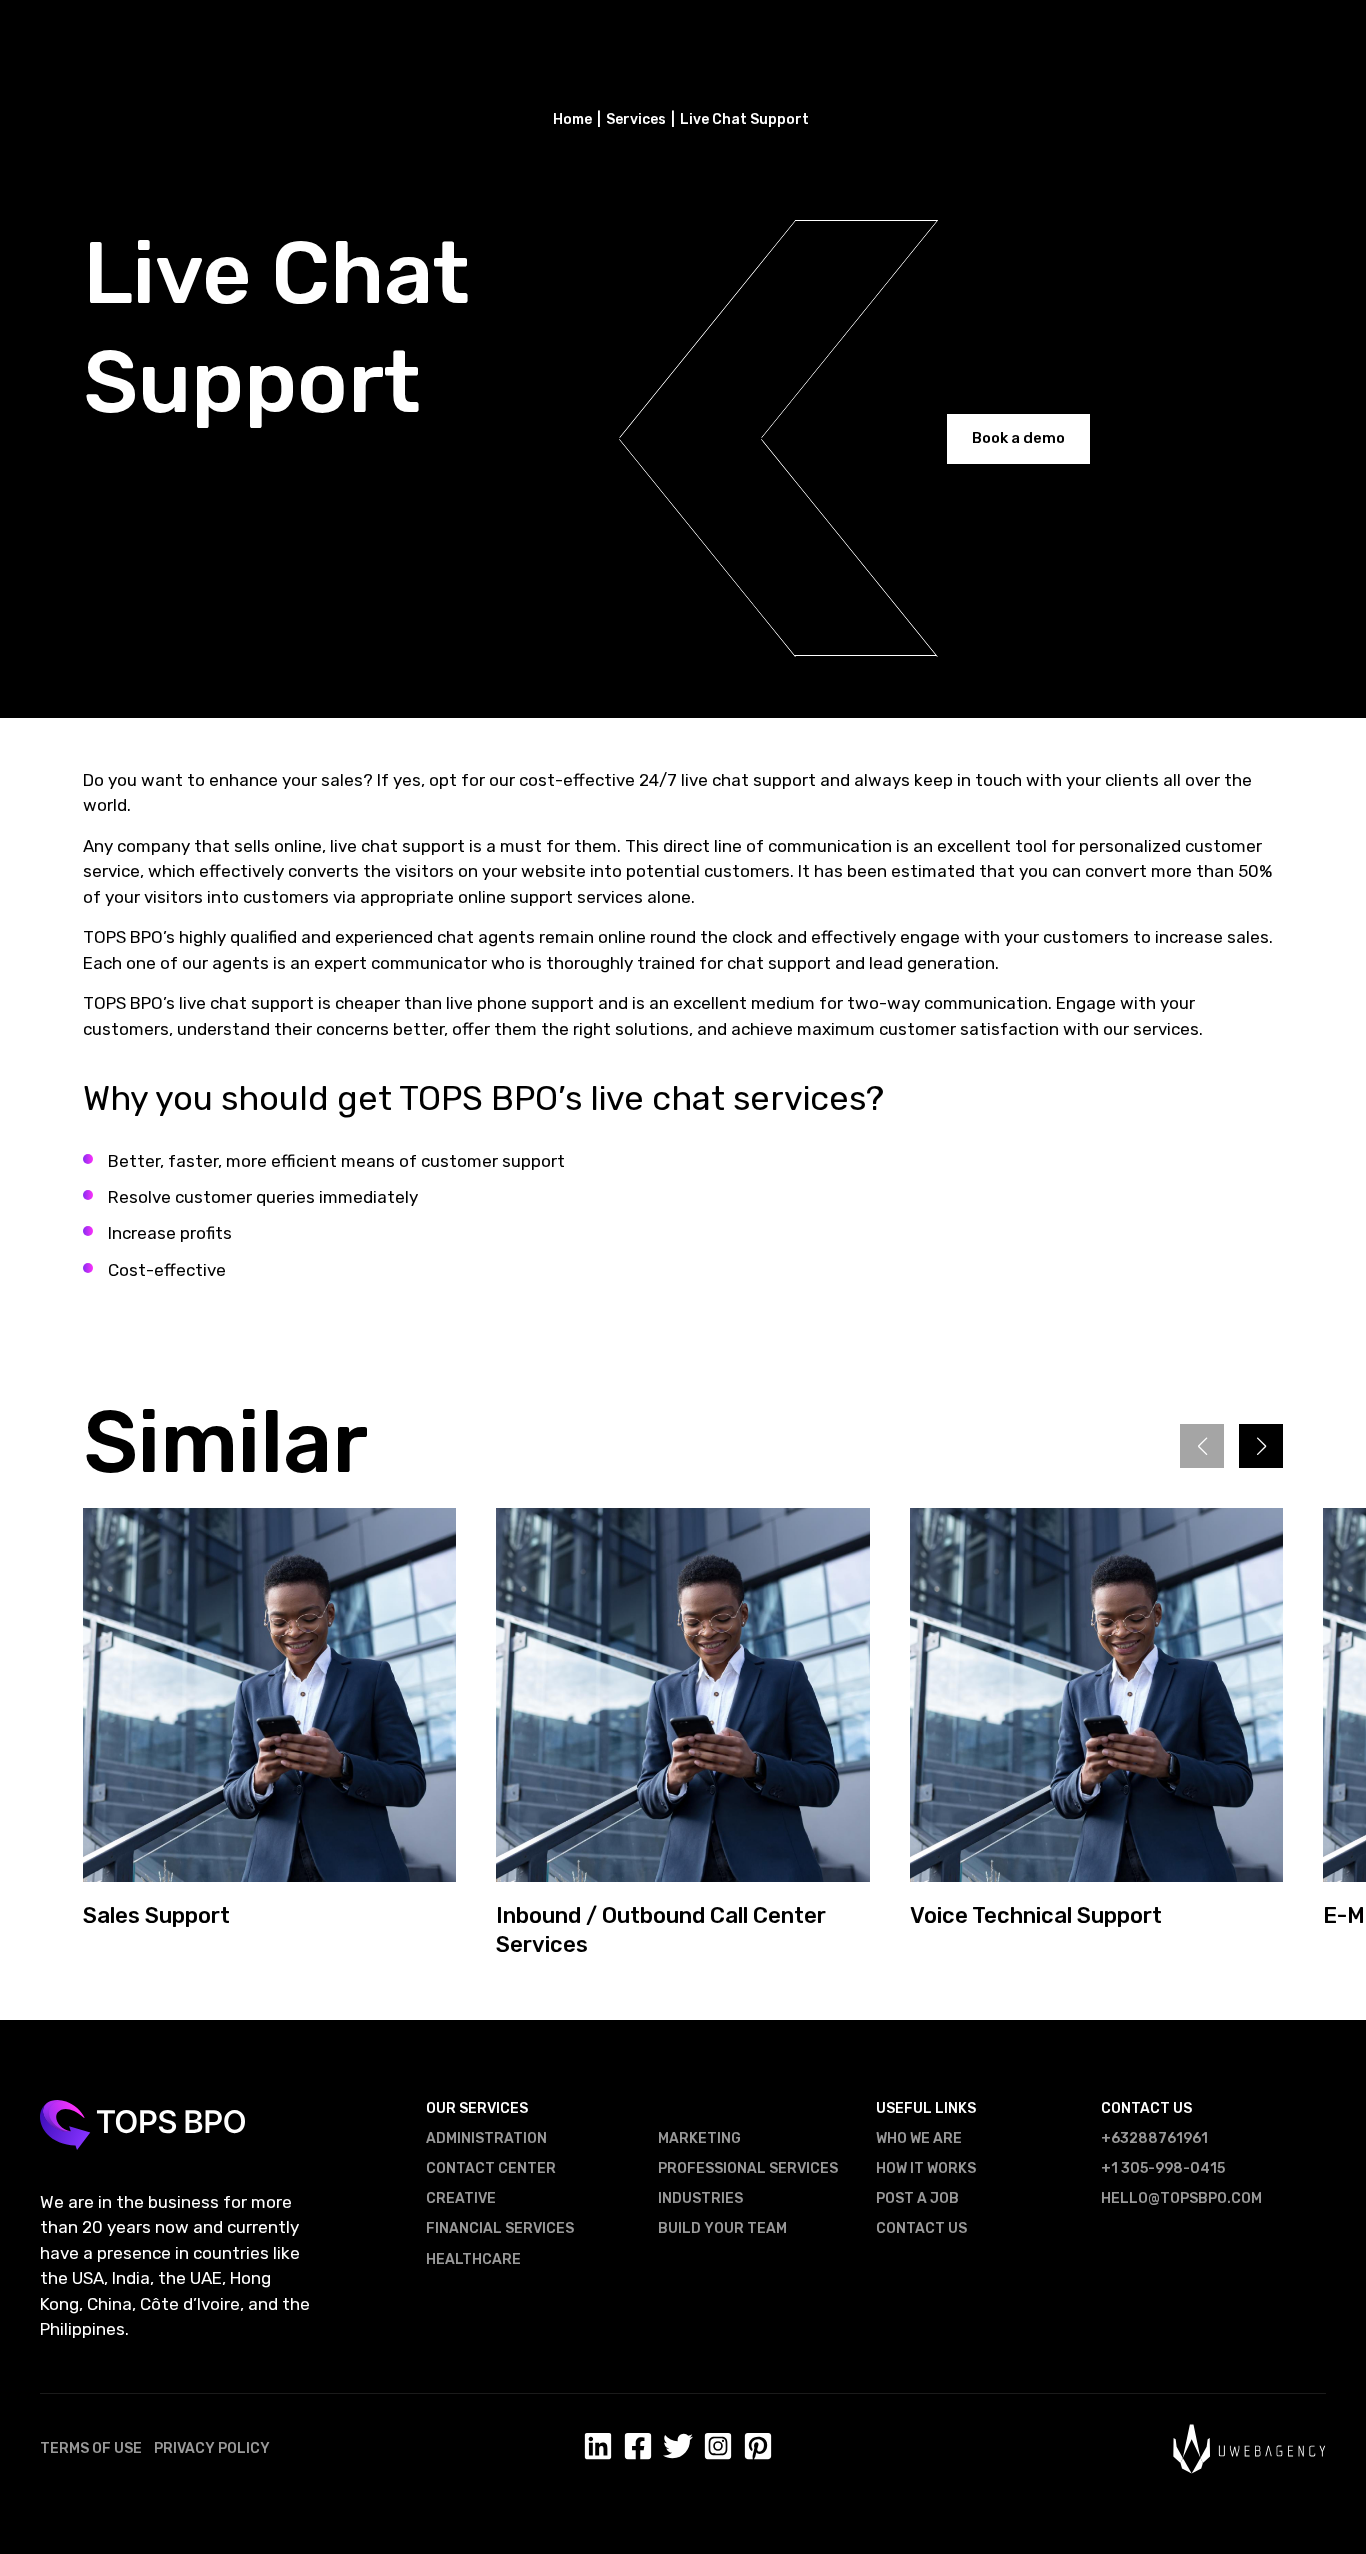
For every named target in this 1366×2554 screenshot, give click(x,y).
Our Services (477, 2108)
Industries (700, 2198)
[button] (1261, 1446)
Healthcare (473, 2259)
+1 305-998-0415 (1163, 2168)
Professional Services (748, 2168)
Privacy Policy (212, 2448)
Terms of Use (91, 2448)
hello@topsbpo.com (1181, 2198)
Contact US (921, 2228)
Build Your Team (722, 2228)
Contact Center (491, 2168)
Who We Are (919, 2138)
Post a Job (917, 2198)
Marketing (699, 2138)
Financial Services (500, 2228)
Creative (461, 2198)
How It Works (926, 2168)
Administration (486, 2138)
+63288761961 (1154, 2138)
